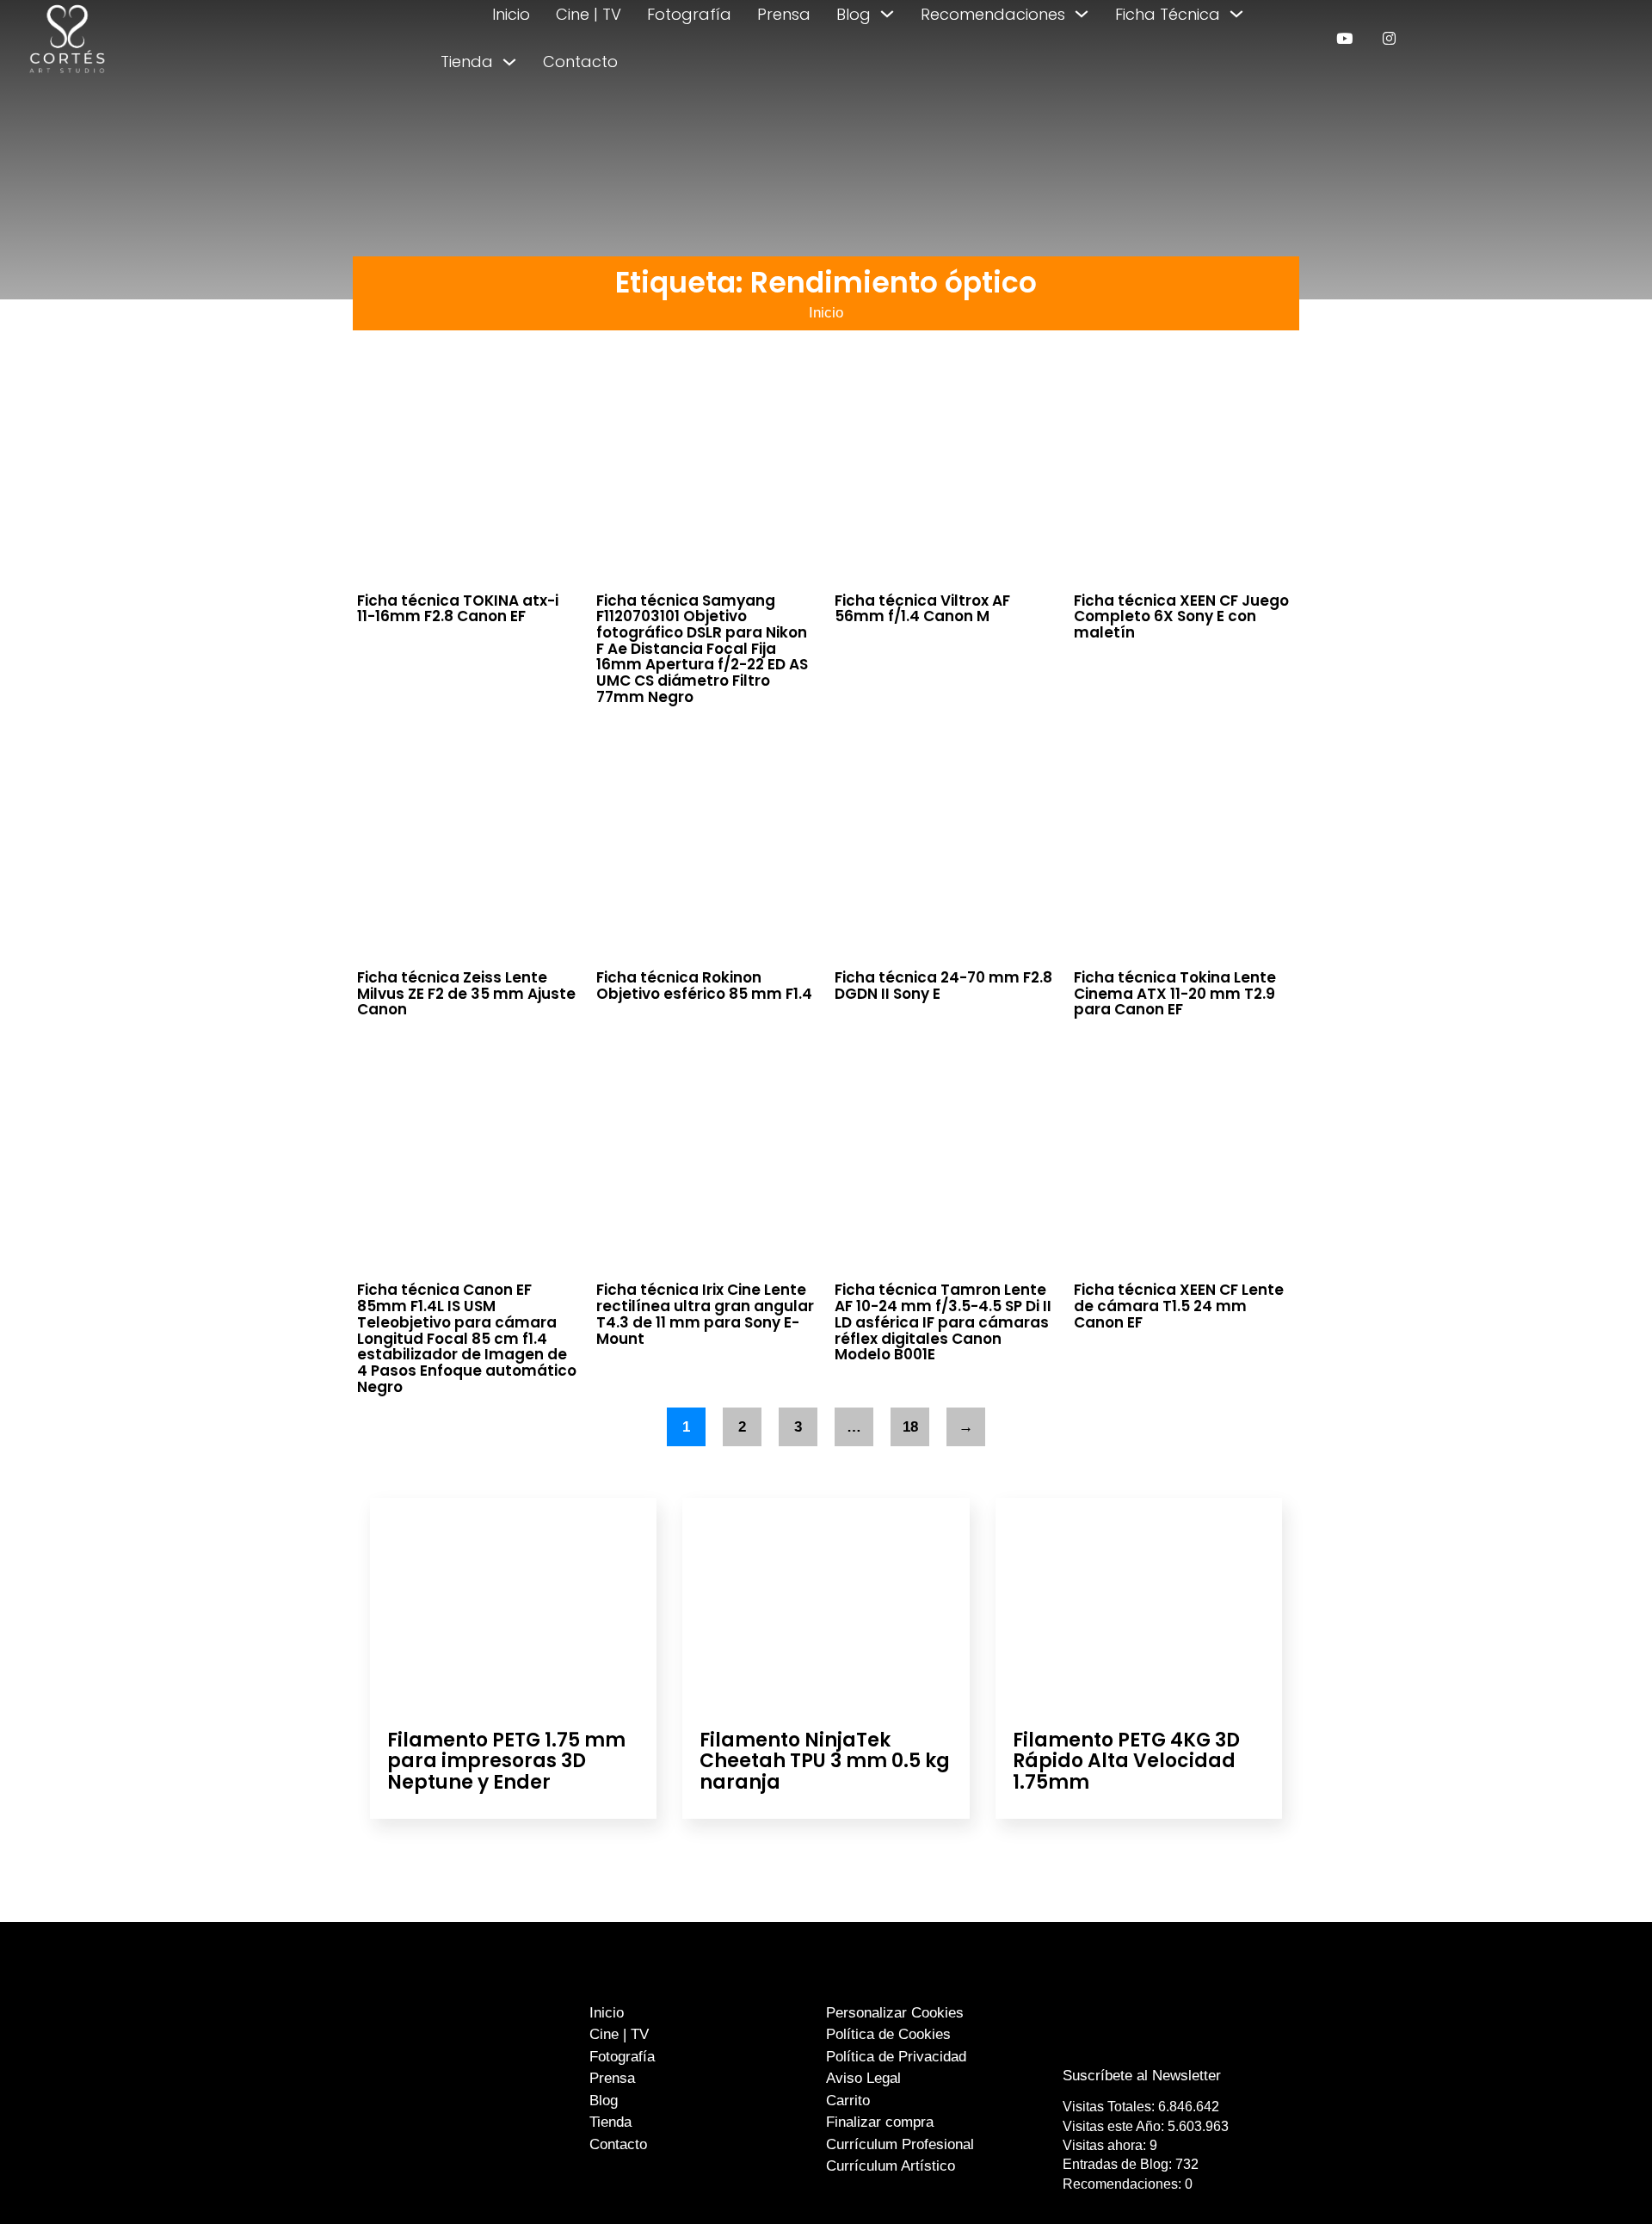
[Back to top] (1598, 2179)
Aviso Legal (863, 2078)
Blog (854, 14)
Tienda (467, 62)
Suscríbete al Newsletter (1142, 2076)
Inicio (511, 14)
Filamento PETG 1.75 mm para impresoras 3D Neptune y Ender (506, 1761)
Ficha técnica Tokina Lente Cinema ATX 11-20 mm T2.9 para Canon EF (1175, 993)
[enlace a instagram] (1389, 38)
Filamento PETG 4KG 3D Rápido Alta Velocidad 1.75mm (1126, 1761)
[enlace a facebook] (1130, 2041)
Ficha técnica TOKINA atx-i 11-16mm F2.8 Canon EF (458, 609)
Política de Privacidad (896, 2057)
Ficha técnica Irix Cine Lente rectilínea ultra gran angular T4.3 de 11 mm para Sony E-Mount (705, 1314)
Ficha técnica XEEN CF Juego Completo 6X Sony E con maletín (1181, 616)
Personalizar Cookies (895, 2013)
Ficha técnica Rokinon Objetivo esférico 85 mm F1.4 (704, 986)
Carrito (848, 2101)
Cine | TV (589, 14)
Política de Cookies (888, 2034)
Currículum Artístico (891, 2166)
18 (910, 1427)
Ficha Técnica (1168, 14)
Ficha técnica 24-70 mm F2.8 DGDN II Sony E (943, 986)
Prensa (784, 14)
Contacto (580, 62)
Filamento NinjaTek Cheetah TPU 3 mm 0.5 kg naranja (825, 1761)
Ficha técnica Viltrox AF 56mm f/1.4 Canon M (922, 609)
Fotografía (689, 14)
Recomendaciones (993, 14)
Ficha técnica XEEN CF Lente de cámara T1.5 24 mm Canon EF (1179, 1306)
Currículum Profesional (900, 2144)
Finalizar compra (880, 2122)
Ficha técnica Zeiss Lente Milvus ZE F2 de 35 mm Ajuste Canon (466, 993)
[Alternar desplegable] (887, 14)
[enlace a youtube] (1344, 38)
